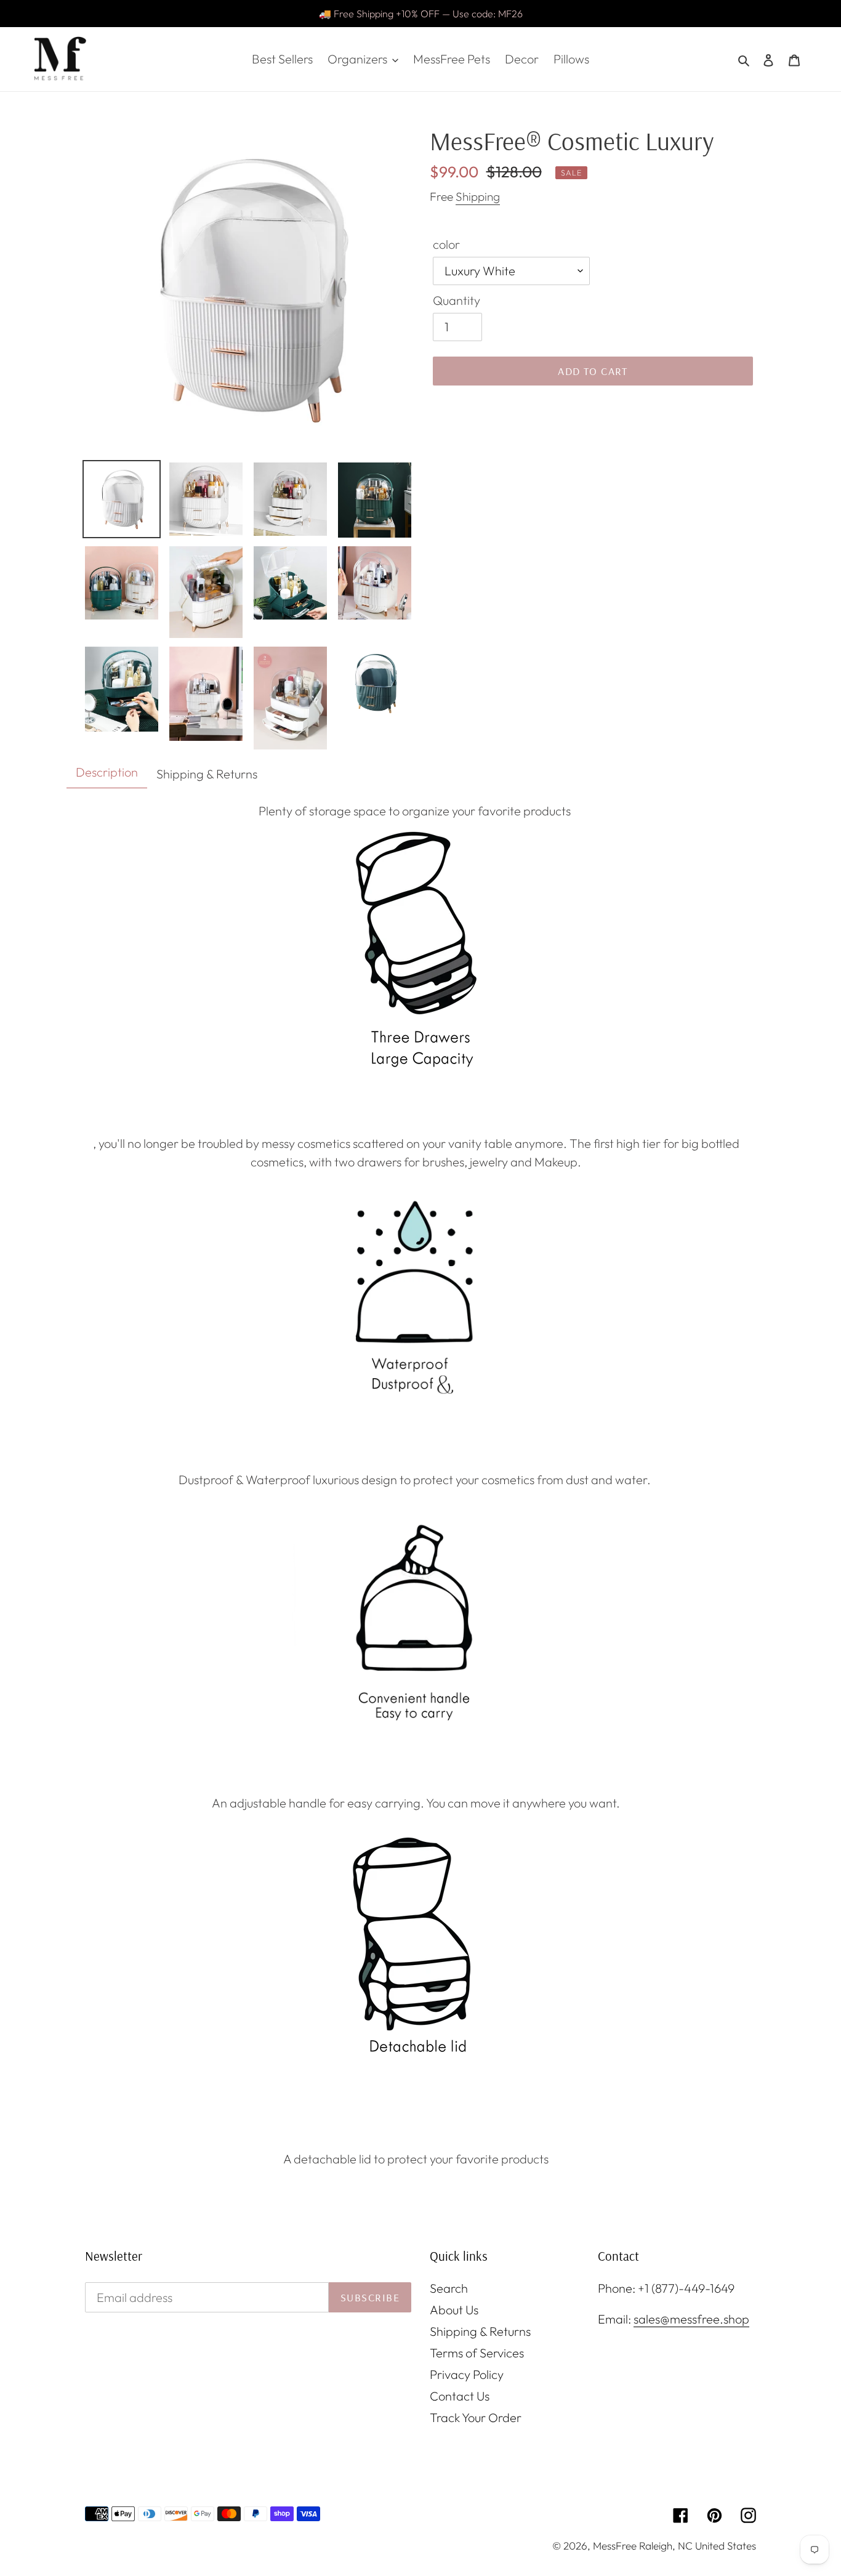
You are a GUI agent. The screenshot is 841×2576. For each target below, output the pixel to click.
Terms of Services (477, 2353)
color (446, 244)
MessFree (615, 2546)
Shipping (478, 196)
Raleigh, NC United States (698, 2546)
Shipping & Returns (480, 2331)
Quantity (457, 300)
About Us (454, 2310)
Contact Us (460, 2396)
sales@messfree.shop (691, 2319)
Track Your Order (476, 2417)
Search (449, 2288)
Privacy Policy (467, 2374)
